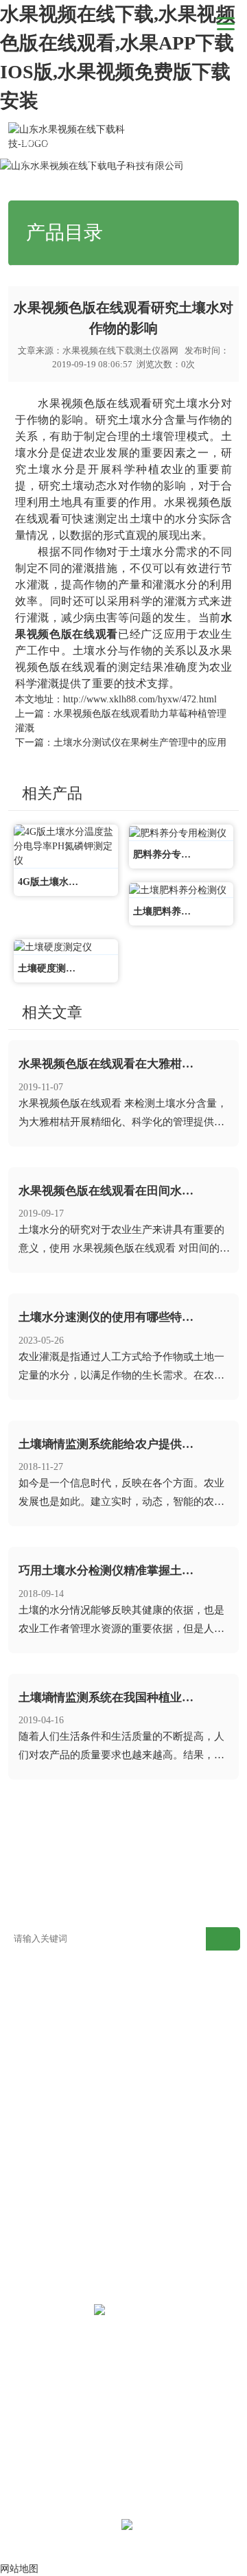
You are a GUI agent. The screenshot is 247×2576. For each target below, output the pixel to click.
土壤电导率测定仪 (45, 2186)
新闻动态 (132, 142)
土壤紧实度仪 (152, 2165)
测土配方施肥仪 (157, 2021)
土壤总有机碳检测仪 (50, 2124)
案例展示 (211, 1841)
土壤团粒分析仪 (157, 2247)
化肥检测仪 (31, 2103)
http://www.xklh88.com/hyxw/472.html (140, 699)
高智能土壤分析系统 (50, 2021)
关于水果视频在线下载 (152, 1872)
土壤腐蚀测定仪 (157, 2227)
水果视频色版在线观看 (95, 403)
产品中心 (94, 1841)
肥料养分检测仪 (40, 2083)
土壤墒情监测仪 (40, 2144)
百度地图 (94, 1903)
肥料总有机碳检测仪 (167, 2103)
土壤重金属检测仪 (162, 2042)
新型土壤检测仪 (40, 2000)
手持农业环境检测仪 (167, 2144)
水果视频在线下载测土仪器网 (120, 350)
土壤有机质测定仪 (45, 2062)
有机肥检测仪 (152, 2083)
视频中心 (36, 1862)
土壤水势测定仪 (157, 2186)
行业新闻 (176, 142)
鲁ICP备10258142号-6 (73, 2527)
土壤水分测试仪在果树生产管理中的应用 (140, 743)
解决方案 (152, 1841)
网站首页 (88, 142)
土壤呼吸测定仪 (157, 2062)
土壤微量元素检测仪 (50, 2042)
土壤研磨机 (31, 2227)
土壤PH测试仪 (37, 2206)
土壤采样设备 (36, 2247)
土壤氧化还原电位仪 (167, 2206)
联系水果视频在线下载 (211, 1872)
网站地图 (36, 1903)
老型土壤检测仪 (157, 2000)
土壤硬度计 (31, 2165)
